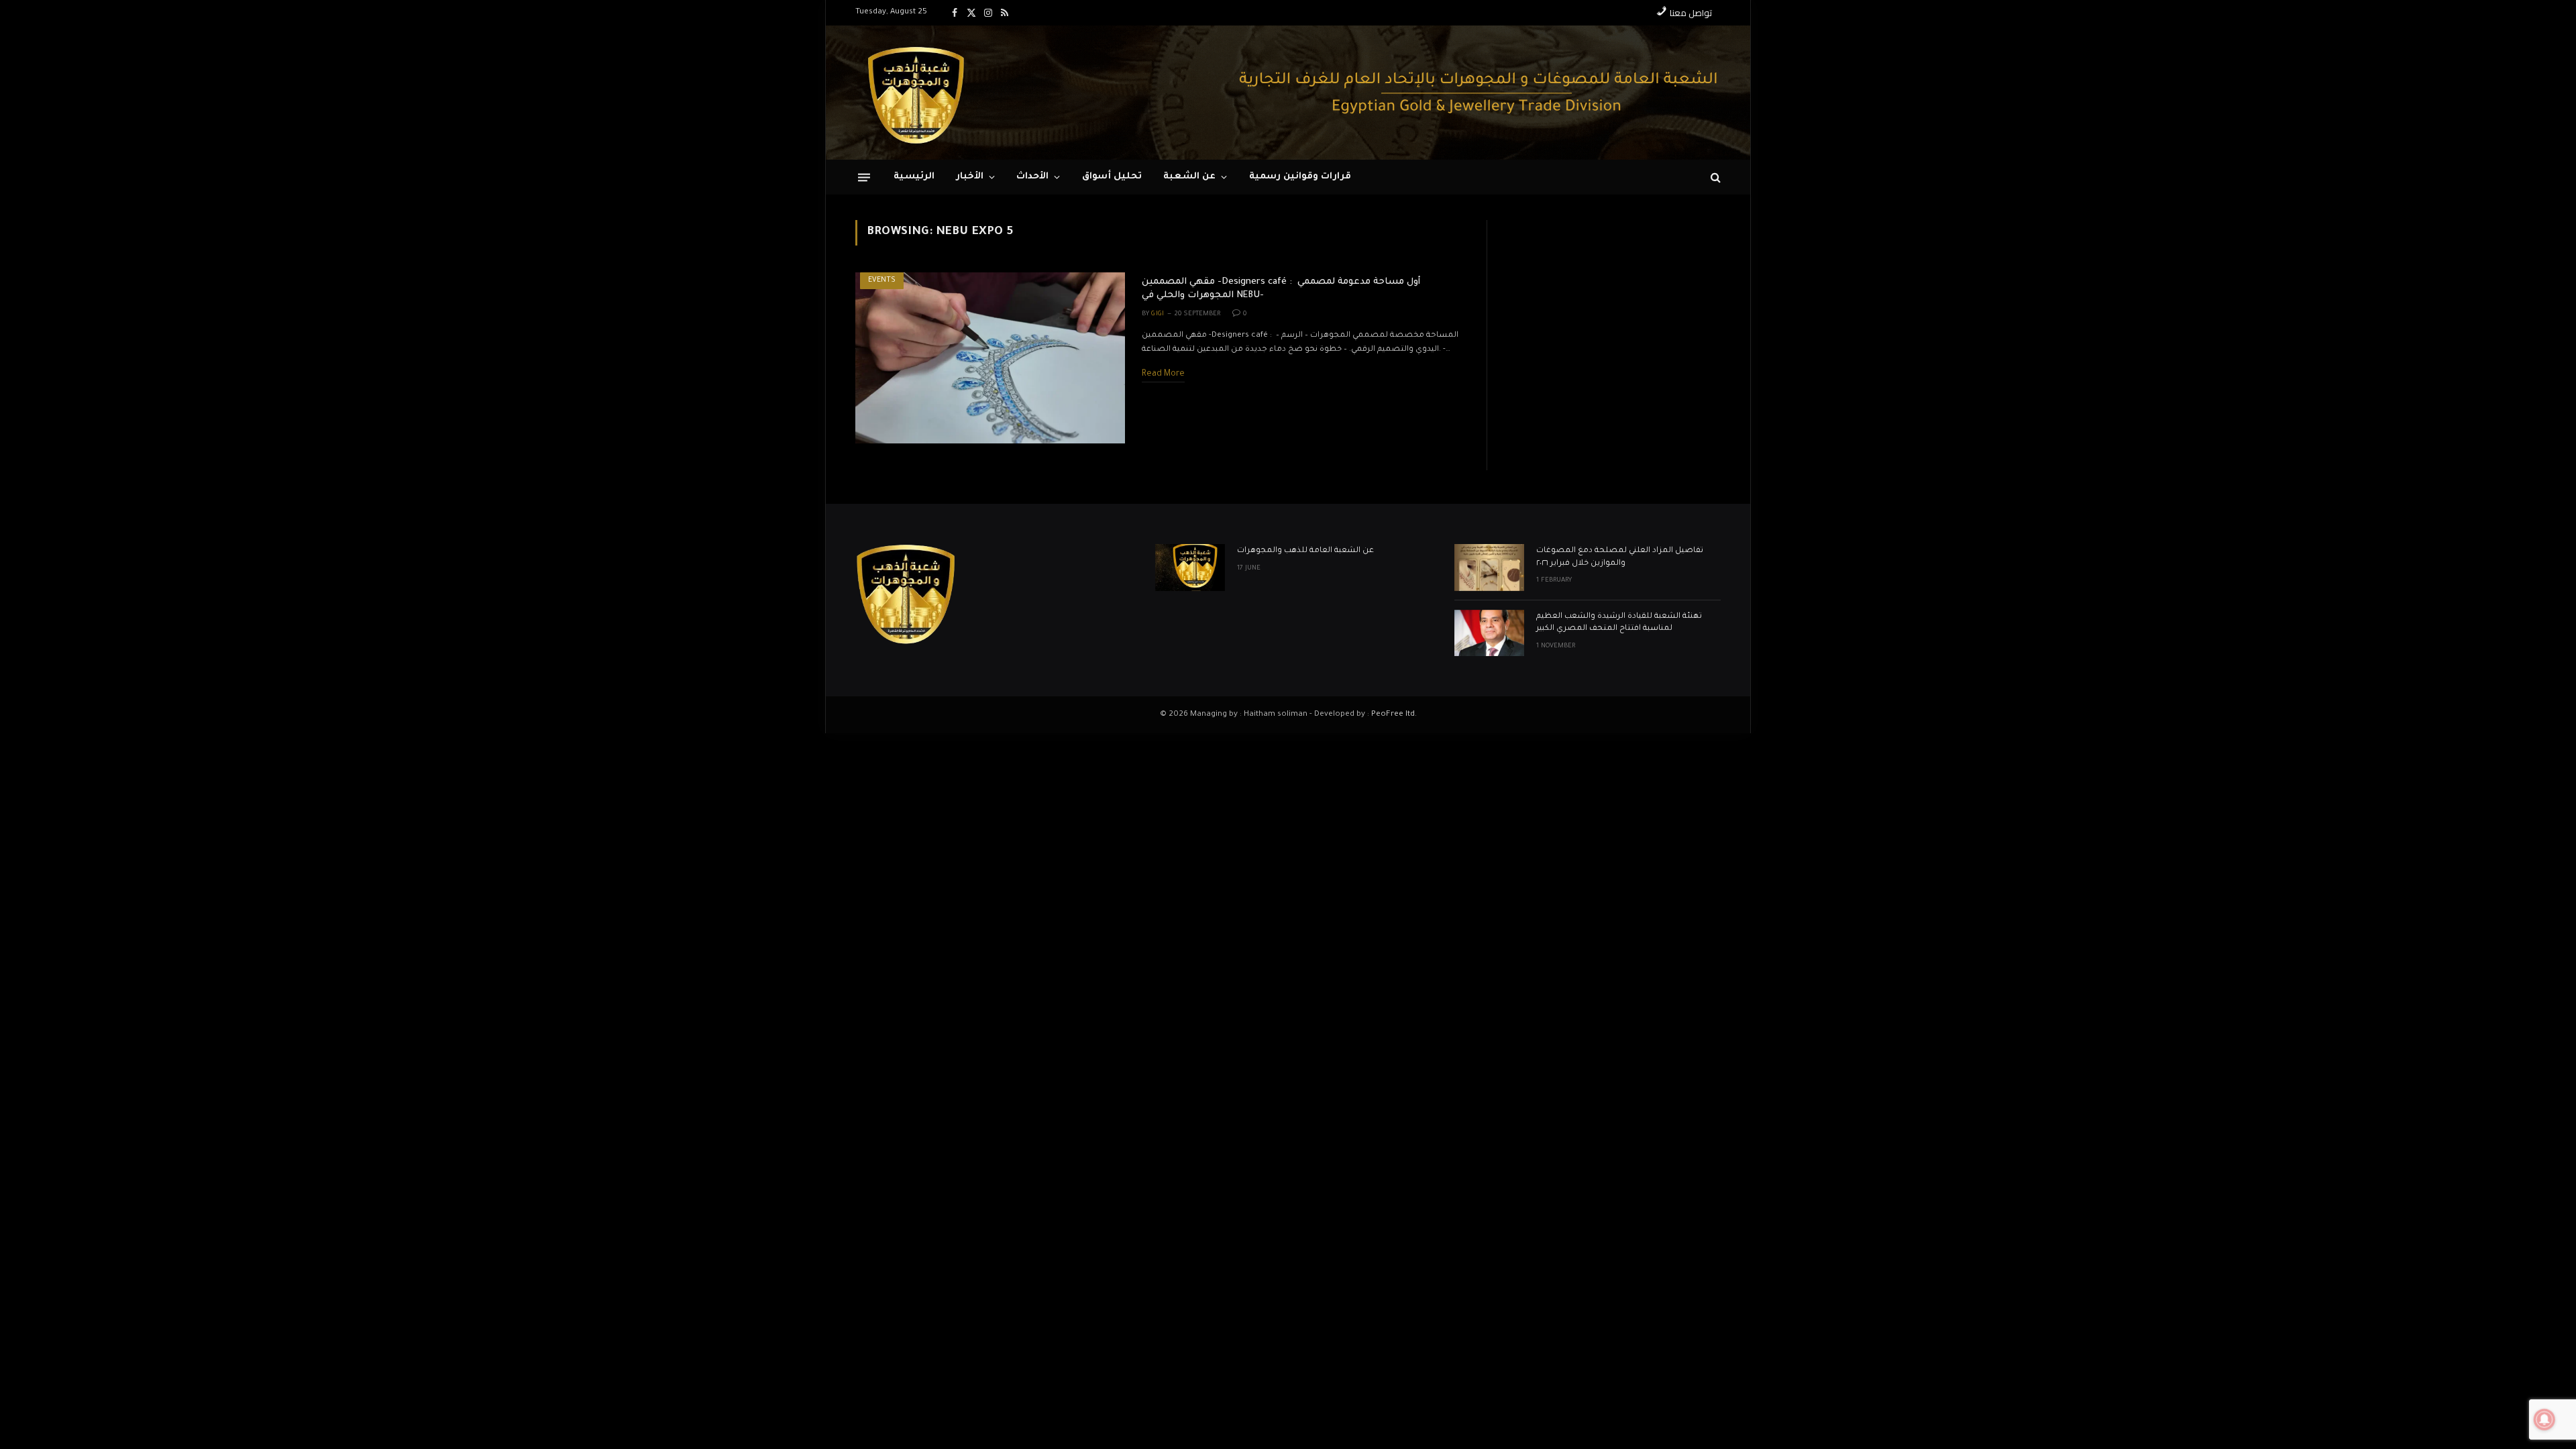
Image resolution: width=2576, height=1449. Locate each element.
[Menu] (864, 177)
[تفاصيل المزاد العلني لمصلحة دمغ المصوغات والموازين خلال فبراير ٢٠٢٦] (1489, 567)
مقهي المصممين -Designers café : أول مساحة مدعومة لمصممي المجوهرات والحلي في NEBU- (1281, 289)
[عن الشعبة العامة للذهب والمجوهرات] (1190, 567)
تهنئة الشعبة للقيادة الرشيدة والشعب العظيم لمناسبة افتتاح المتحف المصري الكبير (1619, 623)
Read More (1163, 374)
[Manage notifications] (2544, 1419)
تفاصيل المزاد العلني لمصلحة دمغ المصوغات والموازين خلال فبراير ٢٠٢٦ (1620, 557)
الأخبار (970, 177)
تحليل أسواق (1112, 177)
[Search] (1714, 177)
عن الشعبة (1189, 177)
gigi (1158, 314)
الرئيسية (914, 177)
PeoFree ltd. (1394, 715)
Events (882, 280)
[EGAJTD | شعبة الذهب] (916, 93)
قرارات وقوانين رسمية (1300, 177)
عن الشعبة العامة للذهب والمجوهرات (1305, 551)
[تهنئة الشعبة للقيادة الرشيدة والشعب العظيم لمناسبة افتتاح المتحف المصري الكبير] (1489, 633)
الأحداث (1032, 177)
